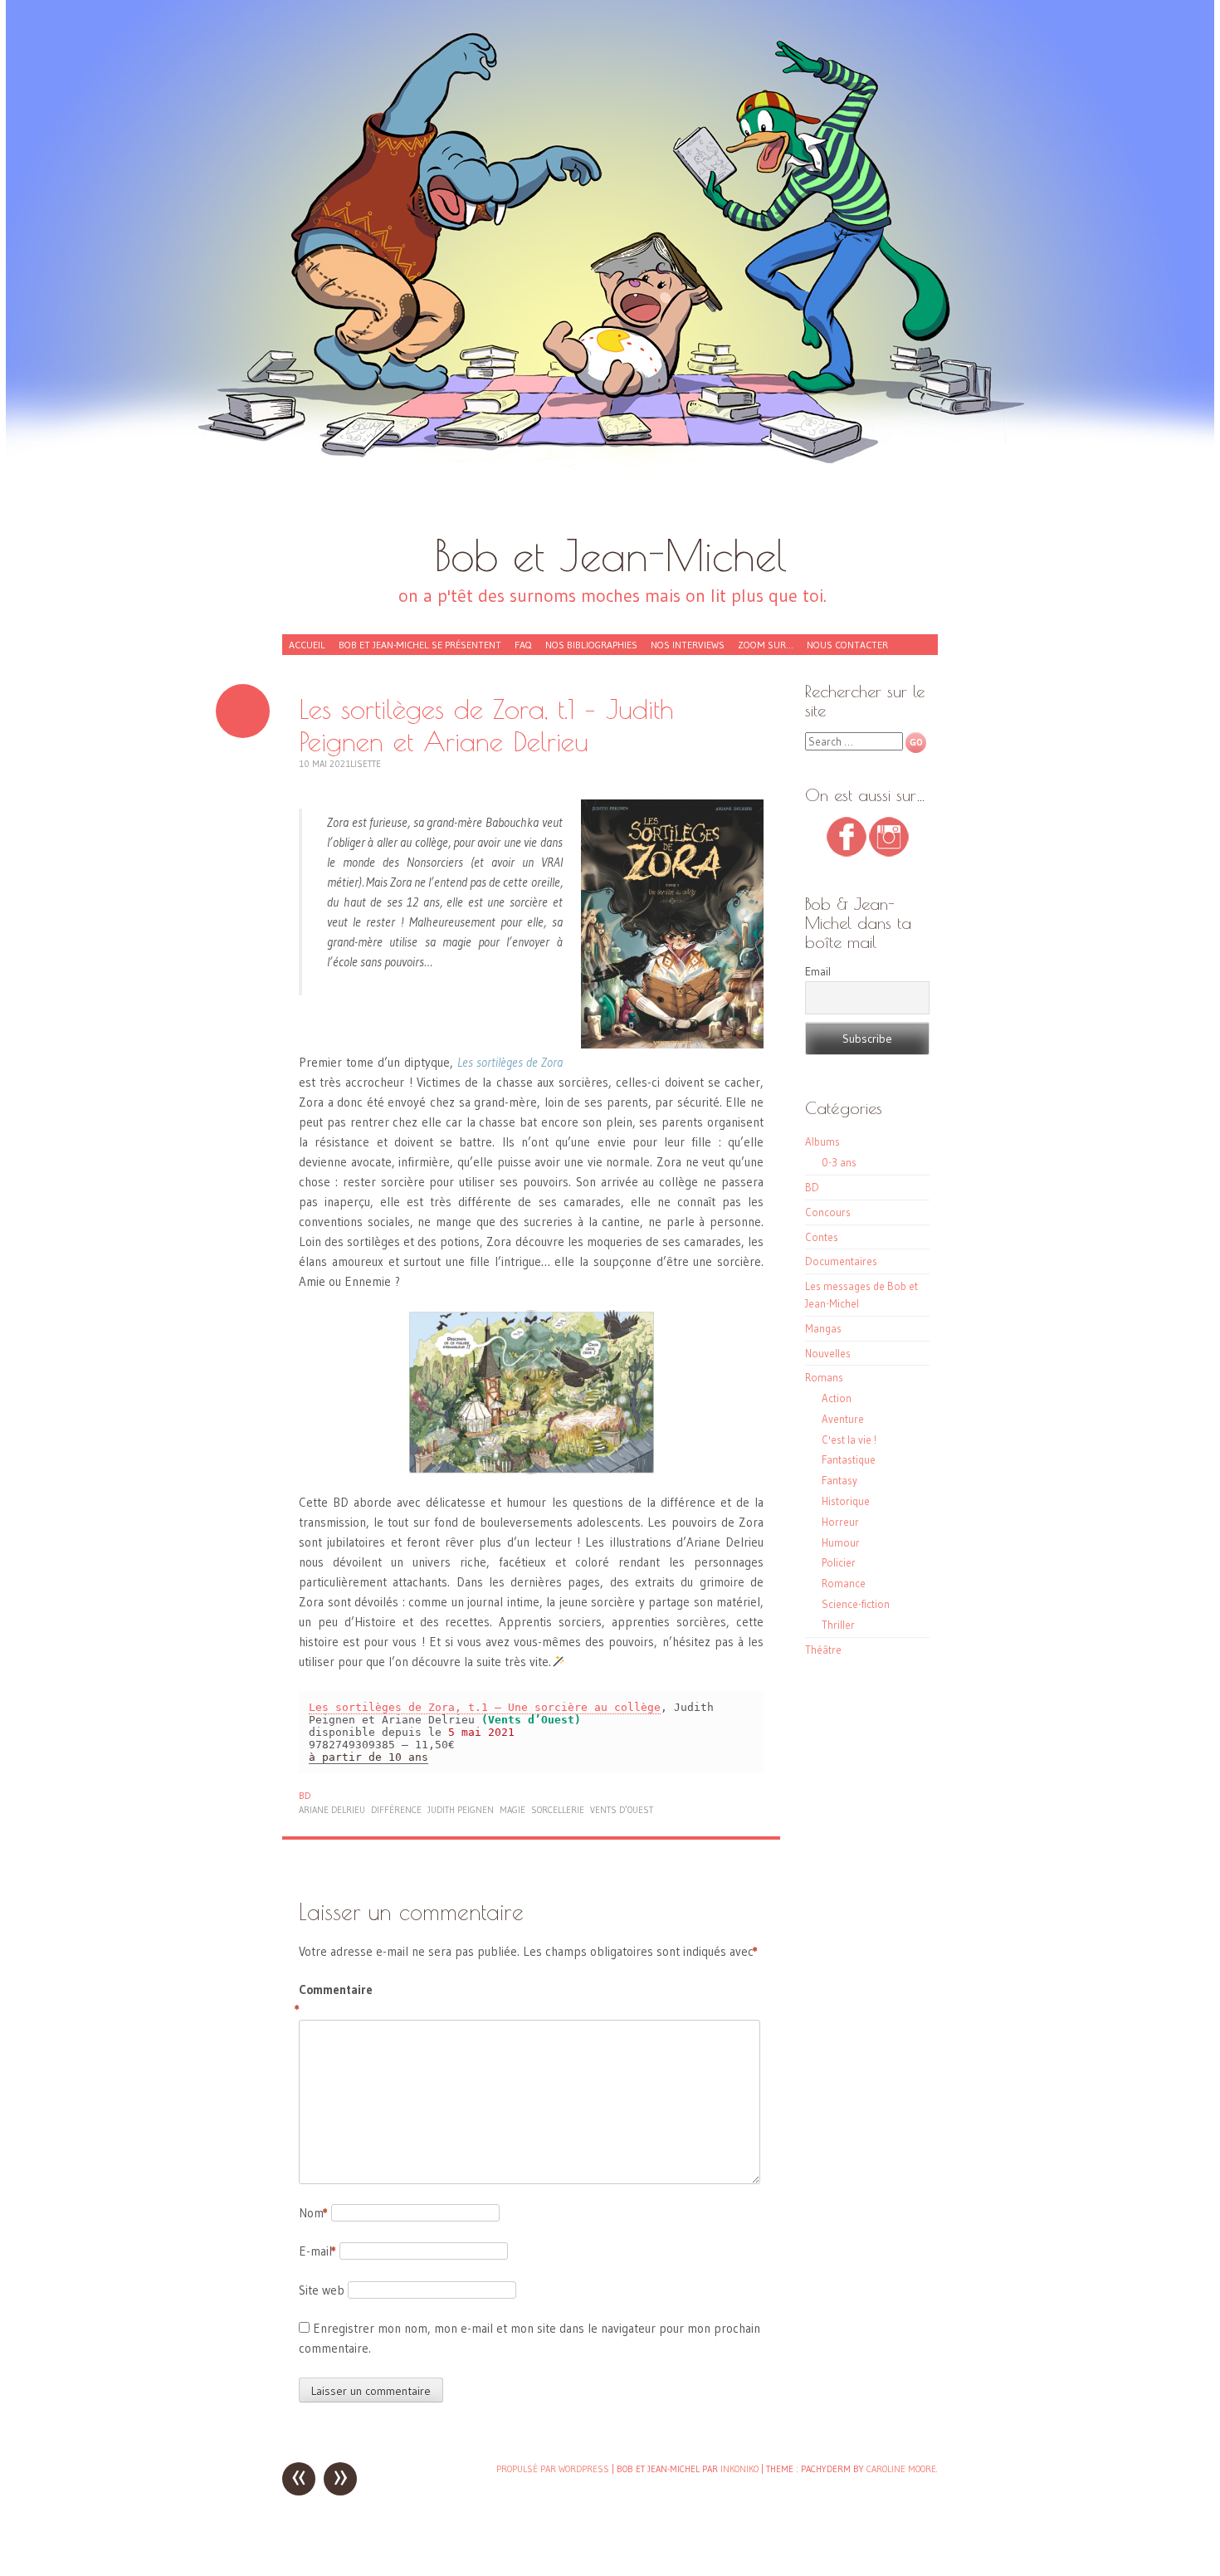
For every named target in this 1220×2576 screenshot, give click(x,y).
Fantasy (839, 1480)
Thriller (838, 1625)
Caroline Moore (901, 2469)
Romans (824, 1377)
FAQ (523, 645)
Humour (841, 1542)
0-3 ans (839, 1162)
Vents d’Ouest (622, 1810)
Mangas (823, 1328)
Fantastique (849, 1459)
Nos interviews (688, 645)
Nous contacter (847, 645)
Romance (844, 1583)
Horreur (840, 1522)
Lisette (366, 764)
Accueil (307, 645)
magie (512, 1810)
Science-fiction (856, 1604)
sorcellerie (558, 1810)
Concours (828, 1212)
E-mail (317, 2251)
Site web (322, 2290)
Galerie (243, 711)
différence (396, 1810)
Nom (313, 2213)
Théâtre (823, 1650)
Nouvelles (828, 1353)
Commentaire (334, 1999)
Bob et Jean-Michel (610, 555)
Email (818, 971)
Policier (839, 1562)
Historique (846, 1501)
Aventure (843, 1419)
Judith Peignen (461, 1810)
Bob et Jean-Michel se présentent (420, 645)
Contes (822, 1237)
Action (837, 1398)
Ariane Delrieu (332, 1810)
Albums (822, 1141)
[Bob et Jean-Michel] (610, 274)
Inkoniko (739, 2469)
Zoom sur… (766, 645)
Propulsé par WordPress (553, 2469)
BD (305, 1796)
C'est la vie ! (849, 1440)
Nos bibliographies (591, 645)
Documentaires (841, 1261)
